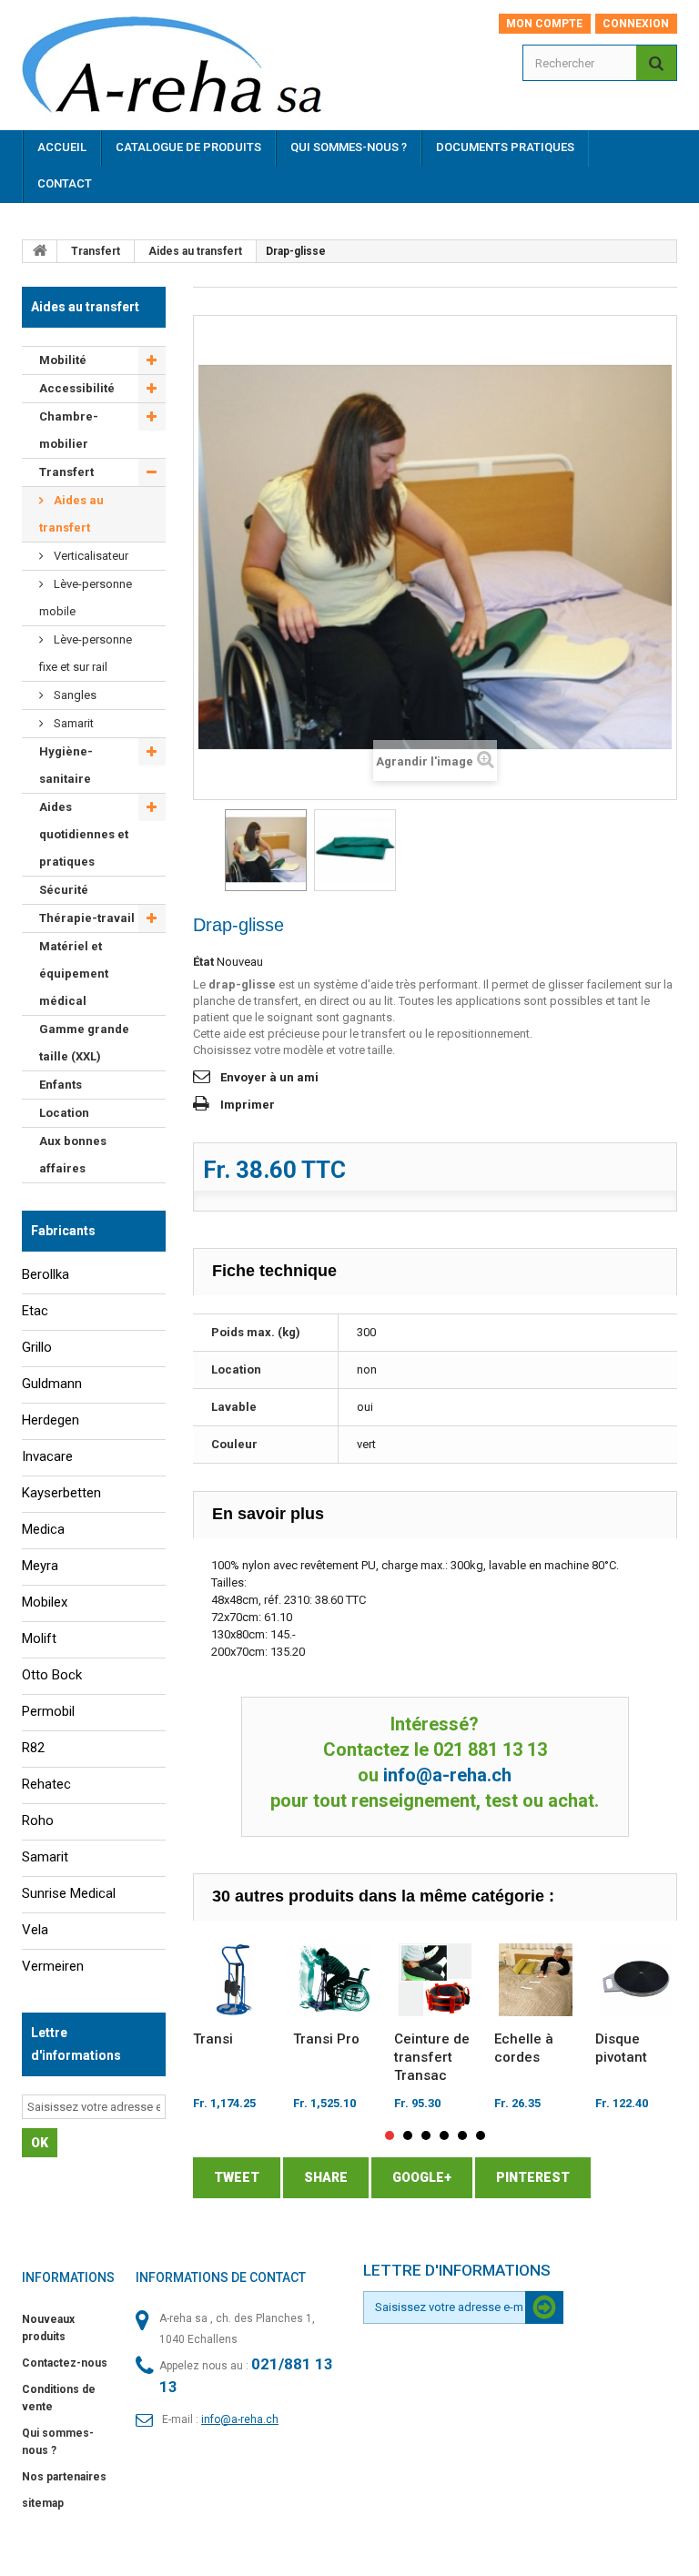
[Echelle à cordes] (536, 1980)
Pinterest (533, 2177)
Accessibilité (77, 388)
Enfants (61, 1085)
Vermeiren (53, 1966)
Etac (35, 1311)
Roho (38, 1820)
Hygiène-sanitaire (66, 765)
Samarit (72, 723)
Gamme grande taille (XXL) (84, 1043)
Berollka (46, 1274)
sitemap (43, 2503)
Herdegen (51, 1420)
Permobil (48, 1711)
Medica (43, 1529)
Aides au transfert (195, 251)
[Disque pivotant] (637, 1980)
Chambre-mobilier (69, 430)
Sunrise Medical (69, 1893)
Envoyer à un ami (269, 1077)
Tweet (237, 2177)
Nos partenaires (64, 2477)
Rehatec (46, 1784)
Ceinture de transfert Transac (432, 2057)
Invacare (47, 1456)
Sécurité (64, 890)
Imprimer (248, 1105)
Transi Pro (326, 2039)
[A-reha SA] (185, 71)
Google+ (422, 2177)
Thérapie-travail (87, 918)
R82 (33, 1748)
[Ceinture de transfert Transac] (436, 1980)
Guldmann (52, 1384)
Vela (35, 1930)
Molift (39, 1638)
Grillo (37, 1347)
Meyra (40, 1566)
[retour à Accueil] (40, 251)
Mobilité (63, 360)
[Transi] (234, 1980)
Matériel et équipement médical (74, 974)
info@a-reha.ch (447, 1775)
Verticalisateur (90, 556)
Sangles (74, 695)
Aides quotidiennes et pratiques (84, 834)
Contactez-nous (65, 2363)
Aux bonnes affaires (73, 1155)
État (203, 962)
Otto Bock (52, 1675)
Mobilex (45, 1602)
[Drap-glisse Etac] (266, 850)
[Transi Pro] (334, 1980)
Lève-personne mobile (86, 598)
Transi (213, 2039)
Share (326, 2177)
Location (64, 1113)
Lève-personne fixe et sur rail (86, 653)
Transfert (96, 251)
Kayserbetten (61, 1493)
